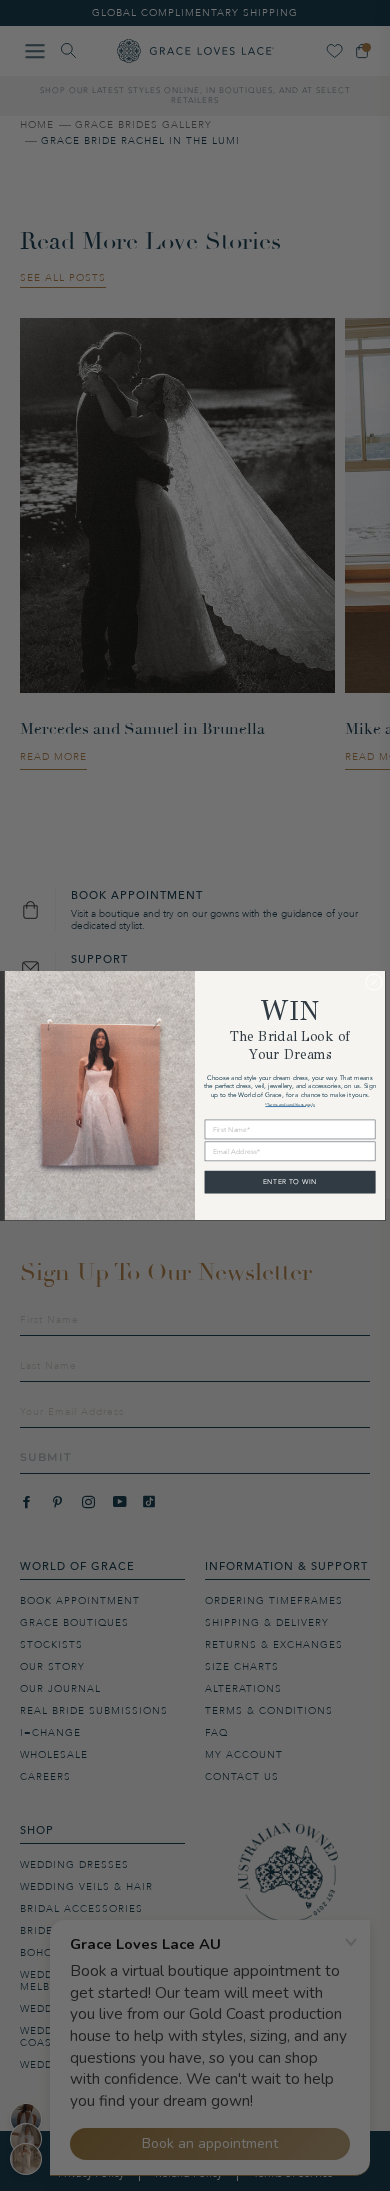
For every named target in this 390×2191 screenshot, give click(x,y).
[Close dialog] (374, 982)
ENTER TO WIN (290, 1181)
